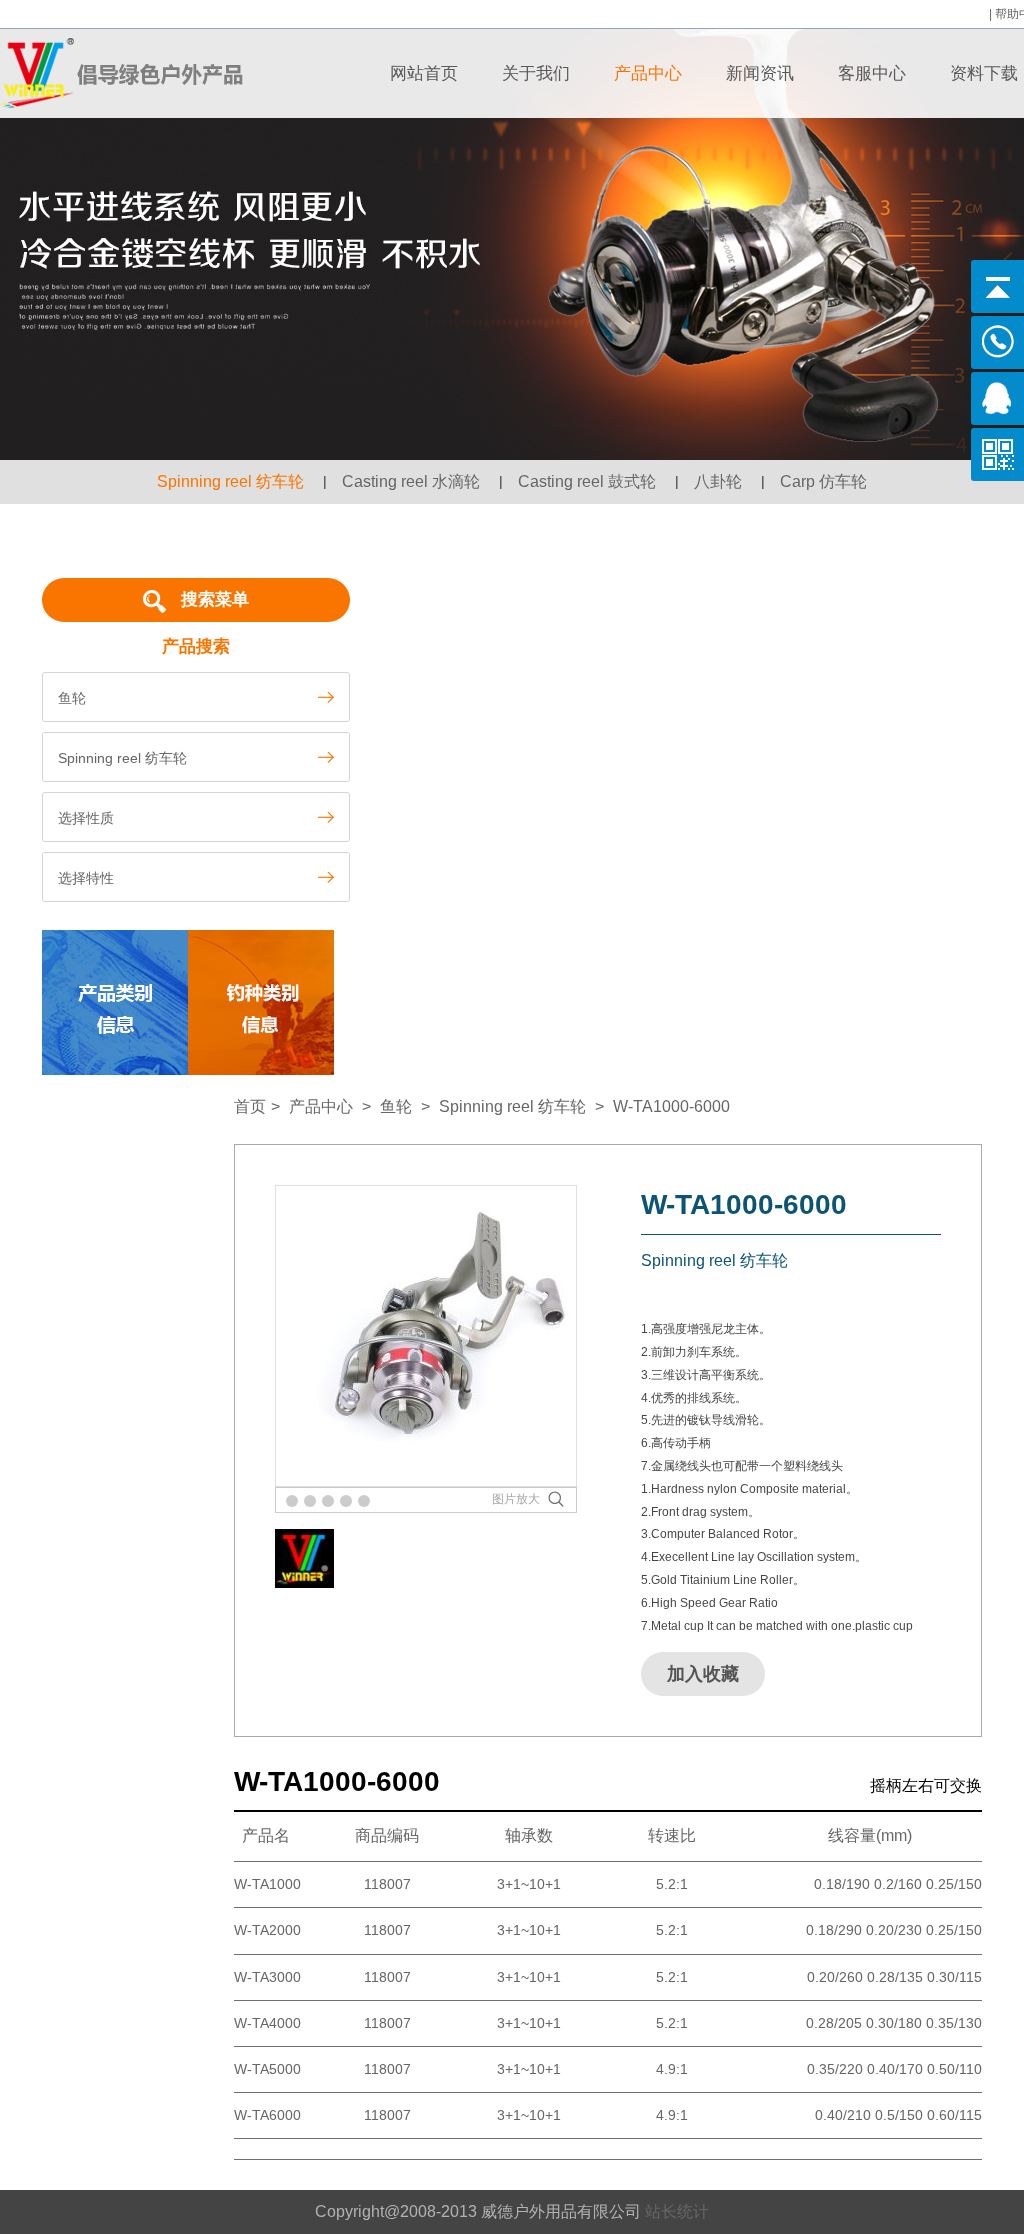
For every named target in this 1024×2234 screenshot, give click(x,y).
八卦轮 (718, 481)
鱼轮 (396, 1106)
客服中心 (872, 73)
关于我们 (536, 73)
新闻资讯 (760, 73)
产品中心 (648, 73)
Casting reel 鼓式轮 (587, 481)
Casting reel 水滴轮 (411, 481)
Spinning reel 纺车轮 (230, 481)
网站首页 (424, 73)
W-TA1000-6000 (671, 1106)
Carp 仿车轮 (823, 481)
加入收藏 (703, 1674)
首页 (250, 1106)
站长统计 (677, 2211)
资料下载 (984, 73)
